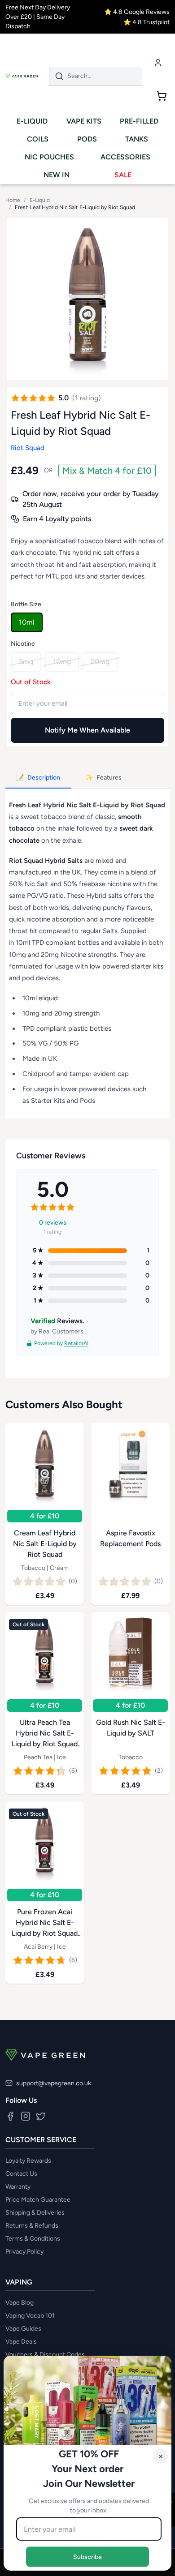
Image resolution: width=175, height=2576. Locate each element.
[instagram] (26, 2116)
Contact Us (21, 2174)
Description (38, 778)
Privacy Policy (24, 2252)
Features (103, 778)
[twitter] (41, 2116)
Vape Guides (23, 2329)
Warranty (18, 2187)
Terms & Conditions (33, 2239)
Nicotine (23, 644)
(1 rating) (87, 398)
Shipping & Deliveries (35, 2213)
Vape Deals (21, 2342)
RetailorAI (76, 1343)
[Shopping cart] (162, 96)
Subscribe (87, 2557)
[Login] (158, 62)
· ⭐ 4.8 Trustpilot (145, 22)
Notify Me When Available (87, 730)
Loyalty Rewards (28, 2161)
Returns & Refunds (32, 2226)
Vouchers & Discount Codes (45, 2355)
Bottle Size (26, 604)
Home (13, 200)
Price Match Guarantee (38, 2200)
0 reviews (53, 1222)
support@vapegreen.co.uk (54, 2083)
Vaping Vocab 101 (30, 2316)
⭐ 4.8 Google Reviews (137, 12)
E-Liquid (40, 200)
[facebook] (10, 2116)
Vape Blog (20, 2303)
